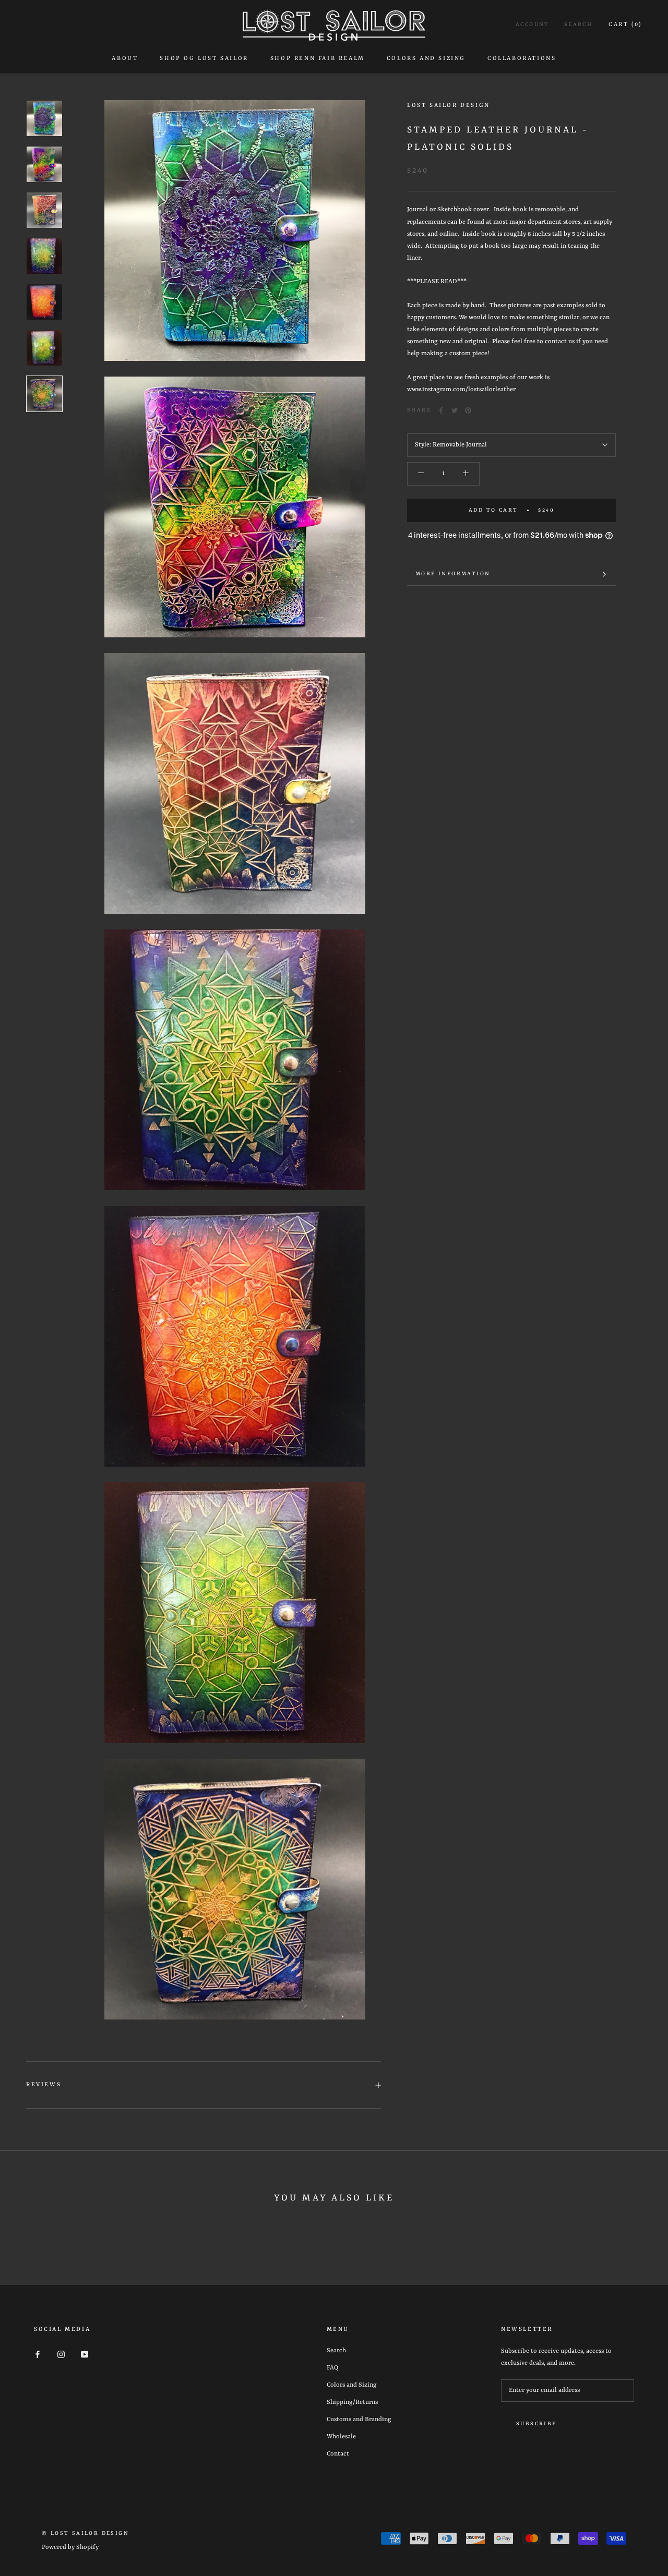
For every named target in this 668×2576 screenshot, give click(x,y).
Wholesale (341, 2437)
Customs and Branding (359, 2420)
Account (533, 25)
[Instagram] (61, 2355)
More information (453, 574)
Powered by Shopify (70, 2547)
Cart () (625, 25)
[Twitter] (455, 410)
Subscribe (536, 2424)
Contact (338, 2454)
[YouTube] (85, 2355)
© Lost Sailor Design (85, 2533)
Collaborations (522, 59)
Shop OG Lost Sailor (204, 59)
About (125, 59)
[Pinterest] (468, 410)
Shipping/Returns (352, 2402)
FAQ (332, 2368)
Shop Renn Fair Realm (318, 59)
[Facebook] (441, 410)
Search (578, 25)
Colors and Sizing (426, 59)
